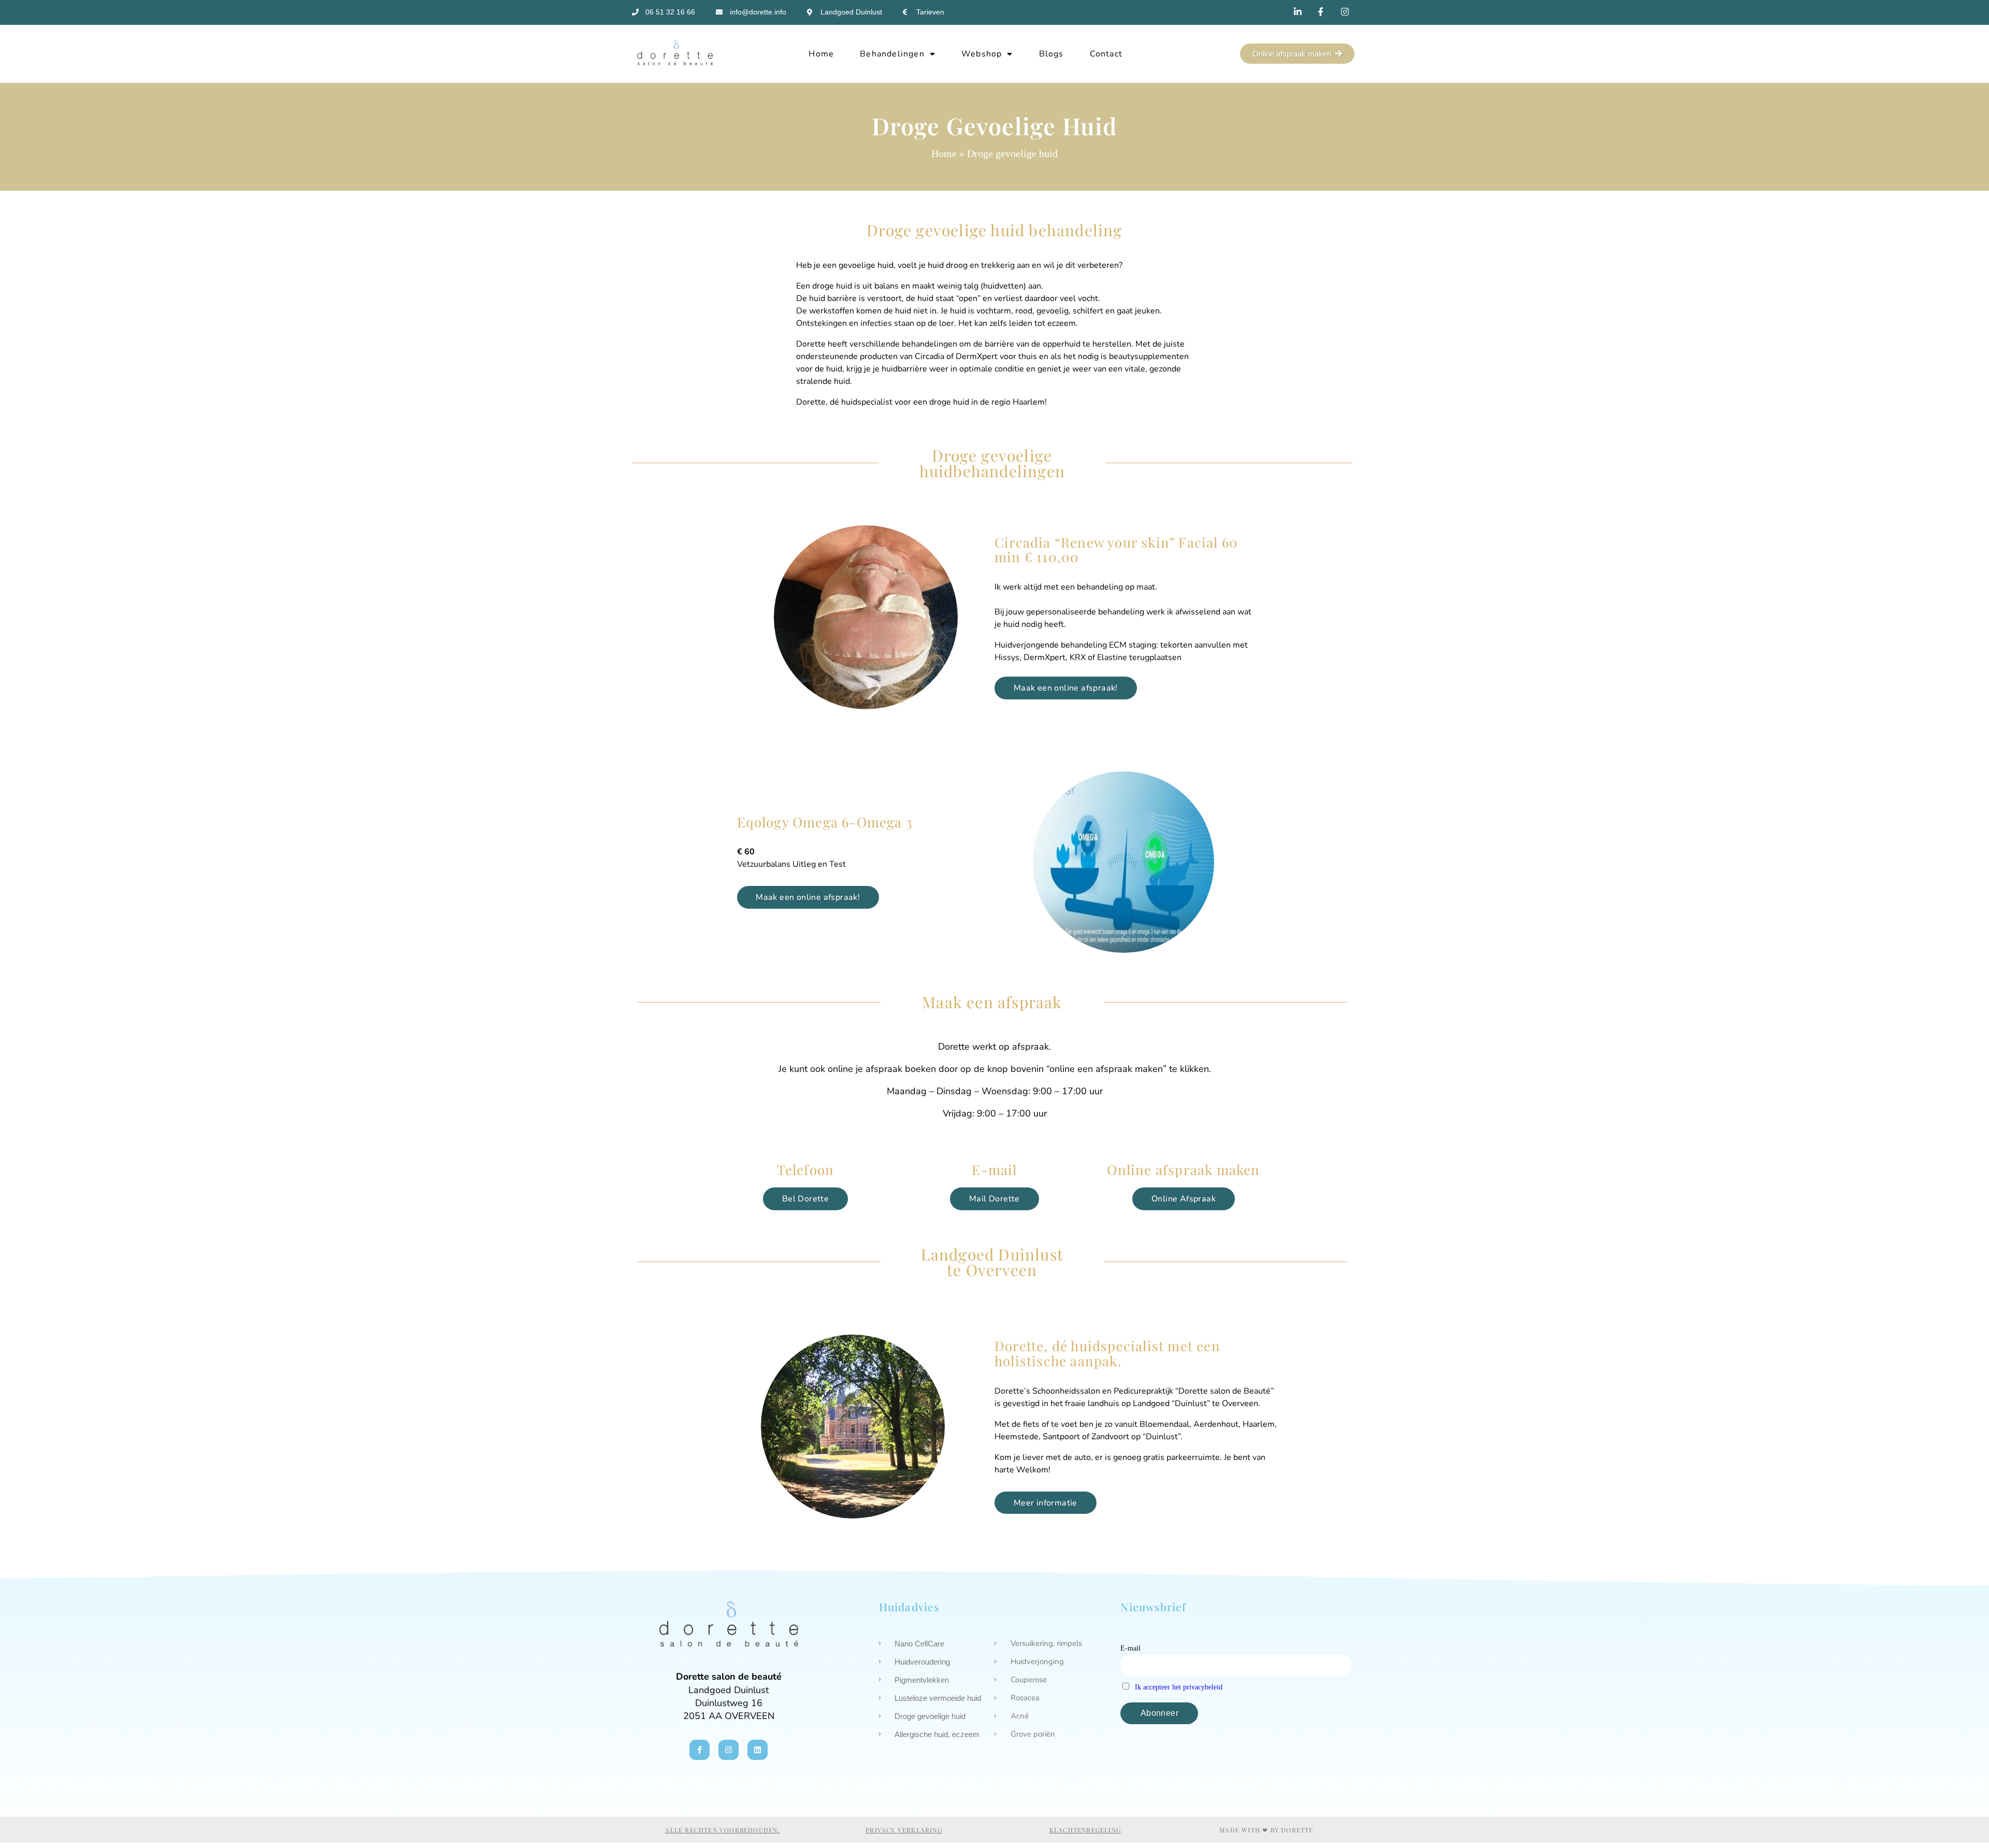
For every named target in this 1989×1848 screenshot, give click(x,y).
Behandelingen (892, 54)
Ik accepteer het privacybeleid (1179, 1687)
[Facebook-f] (700, 1750)
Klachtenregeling (1085, 1830)
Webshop (982, 54)
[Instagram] (729, 1750)
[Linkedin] (758, 1750)
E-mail (1130, 1648)
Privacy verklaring (904, 1830)
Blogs (1051, 54)
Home (821, 54)
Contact (1106, 54)
